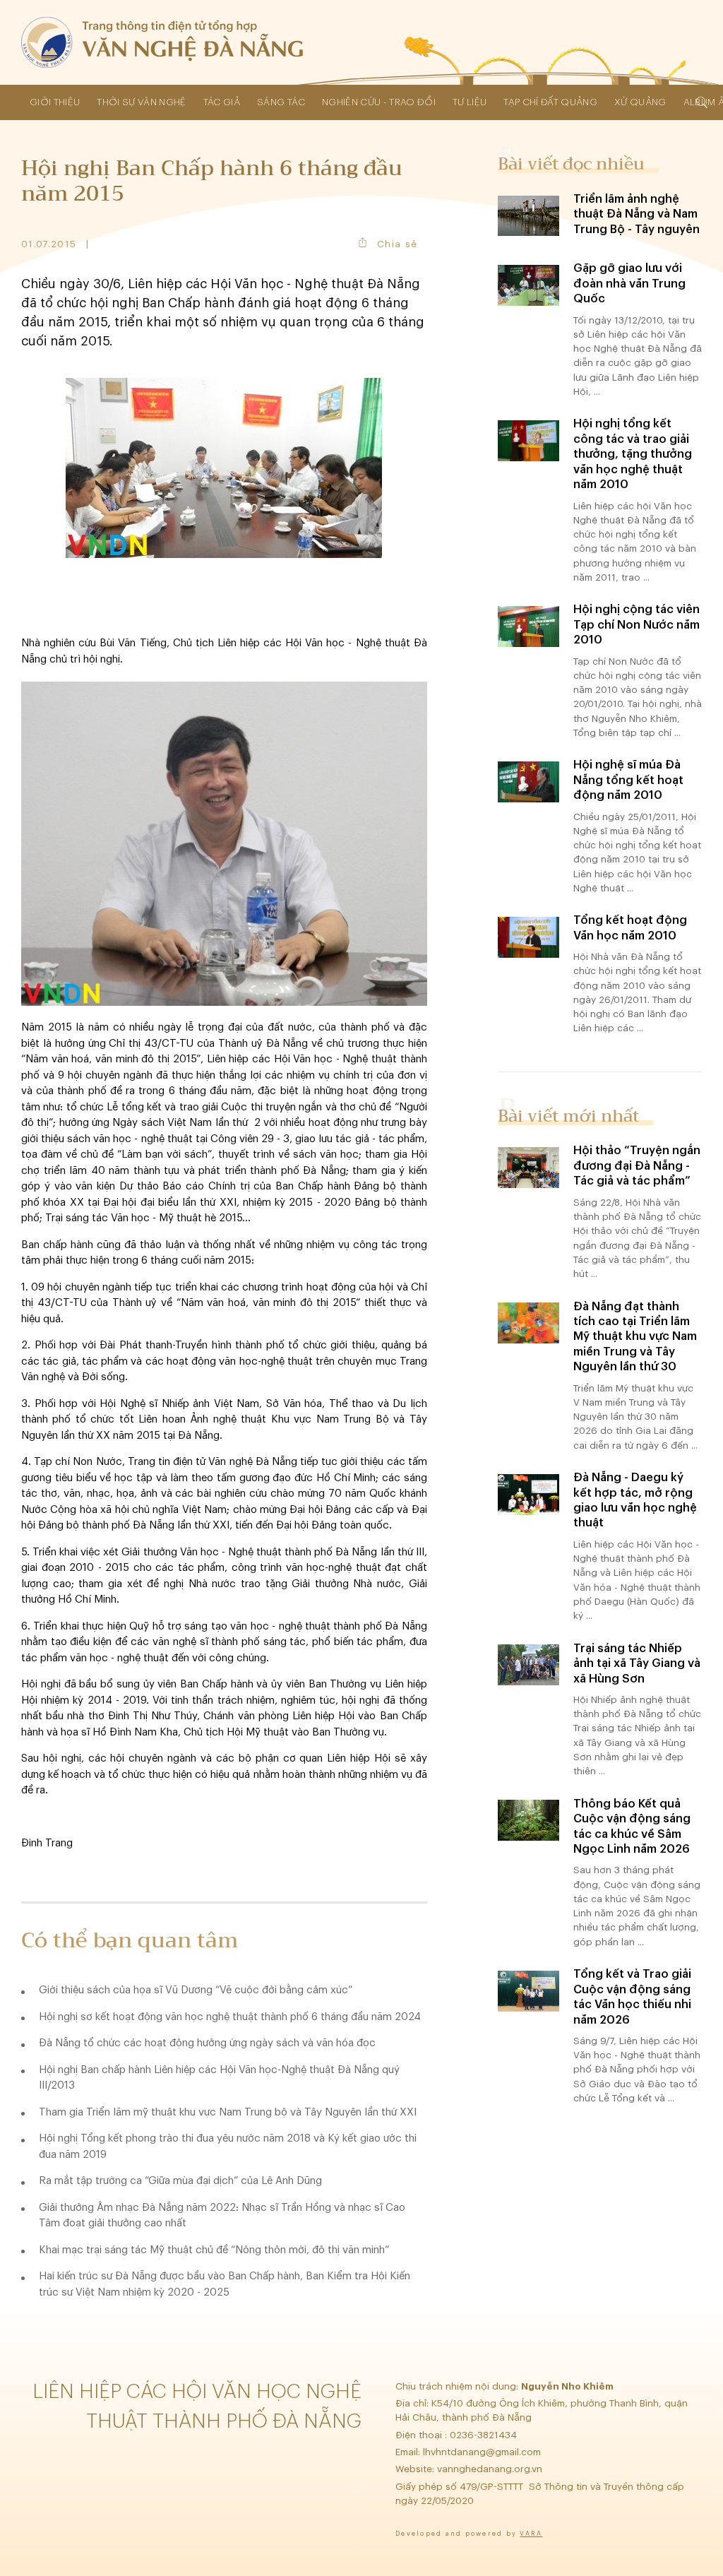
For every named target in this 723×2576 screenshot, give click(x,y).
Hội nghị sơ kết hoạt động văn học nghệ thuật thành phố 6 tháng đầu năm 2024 (230, 2017)
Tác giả (222, 102)
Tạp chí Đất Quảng (550, 102)
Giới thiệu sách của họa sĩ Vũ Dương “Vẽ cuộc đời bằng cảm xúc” (196, 1990)
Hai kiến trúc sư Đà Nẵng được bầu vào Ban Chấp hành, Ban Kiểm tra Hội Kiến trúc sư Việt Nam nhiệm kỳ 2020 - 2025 (225, 2284)
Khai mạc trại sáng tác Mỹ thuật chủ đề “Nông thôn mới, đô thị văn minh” (214, 2250)
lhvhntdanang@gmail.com (483, 2452)
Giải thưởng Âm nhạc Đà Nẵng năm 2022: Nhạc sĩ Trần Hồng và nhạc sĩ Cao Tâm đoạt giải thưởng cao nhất (222, 2216)
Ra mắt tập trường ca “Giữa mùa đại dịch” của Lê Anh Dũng (180, 2181)
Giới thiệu (55, 102)
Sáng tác (281, 102)
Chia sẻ (397, 244)
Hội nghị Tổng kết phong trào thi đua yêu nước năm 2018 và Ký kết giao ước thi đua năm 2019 (228, 2147)
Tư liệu (470, 102)
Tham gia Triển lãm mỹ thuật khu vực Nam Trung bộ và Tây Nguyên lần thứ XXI (228, 2112)
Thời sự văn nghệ (141, 102)
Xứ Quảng (640, 102)
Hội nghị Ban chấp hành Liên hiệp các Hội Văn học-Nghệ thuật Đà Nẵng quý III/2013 (219, 2078)
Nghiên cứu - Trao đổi (379, 102)
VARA (531, 2534)
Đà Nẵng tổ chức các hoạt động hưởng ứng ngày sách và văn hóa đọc (207, 2043)
